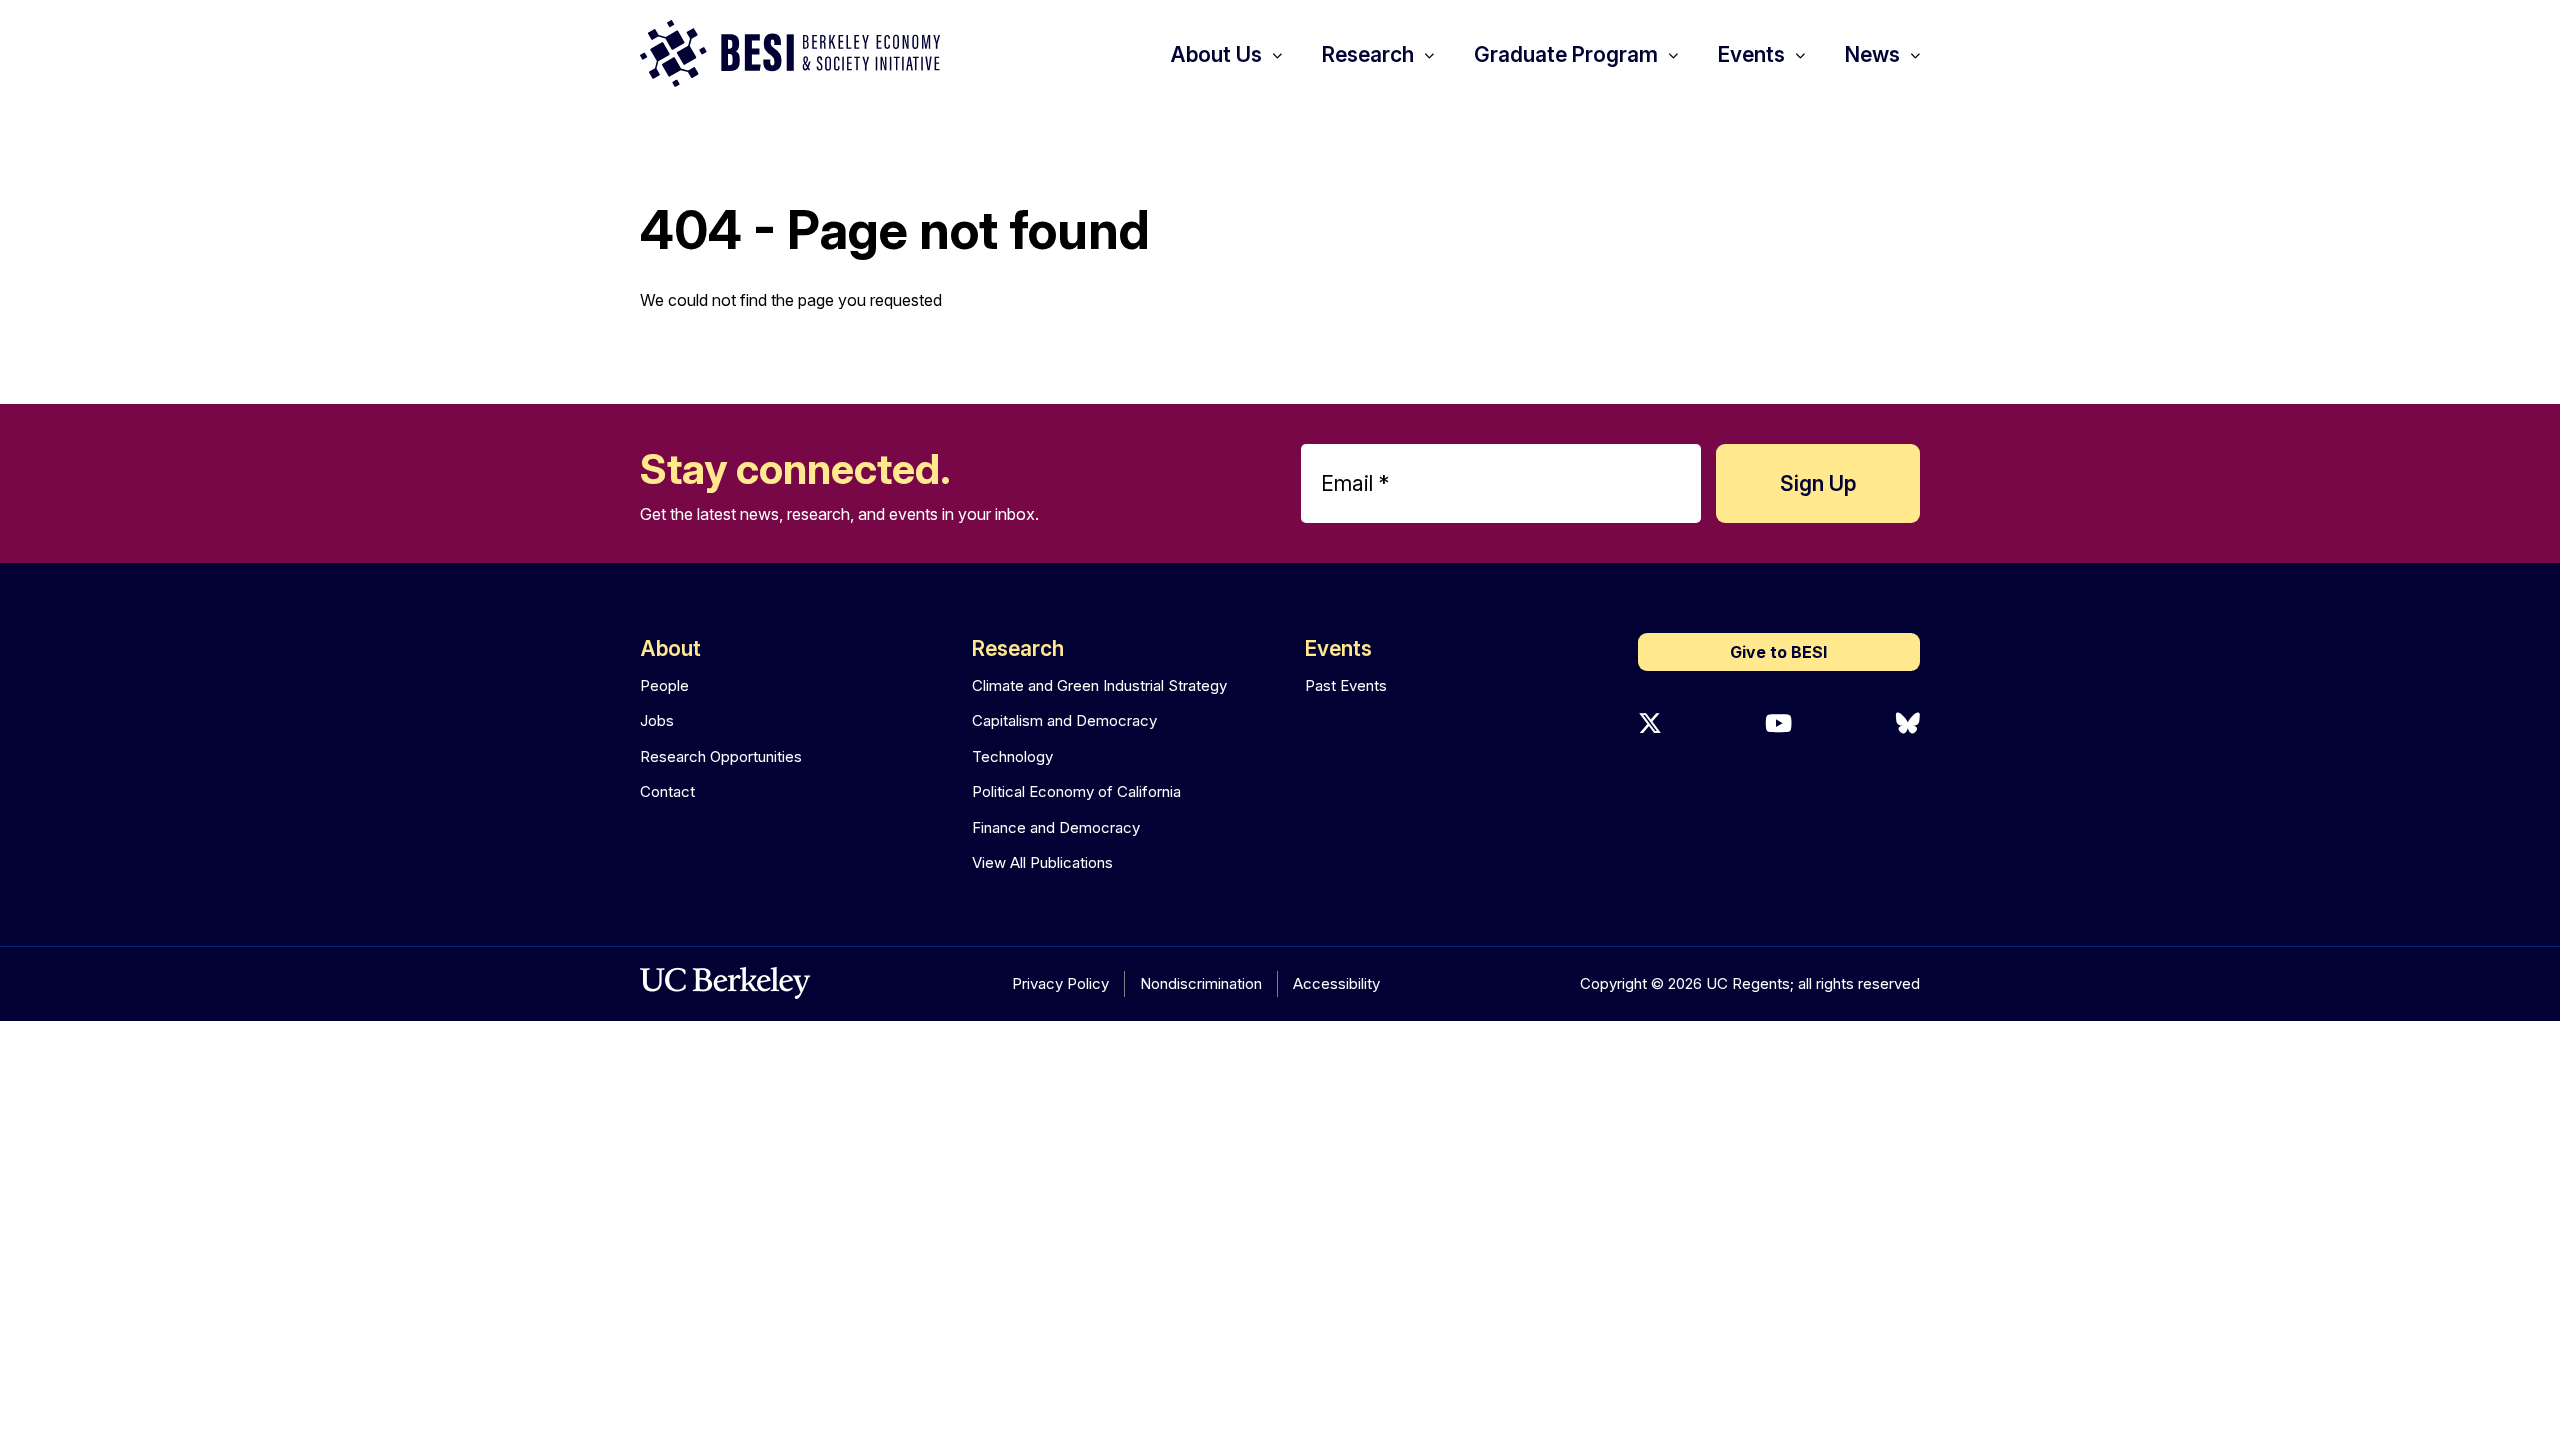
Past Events (1346, 685)
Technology (1012, 756)
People (664, 685)
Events (1338, 648)
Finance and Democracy (1056, 827)
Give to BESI (1778, 652)
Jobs (657, 720)
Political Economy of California (1076, 791)
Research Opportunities (721, 756)
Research (1018, 648)
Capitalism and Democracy (1064, 720)
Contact (667, 791)
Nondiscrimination (1201, 983)
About (670, 648)
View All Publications (1042, 862)
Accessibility (1336, 983)
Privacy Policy (1060, 983)
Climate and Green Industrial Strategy (1099, 685)
